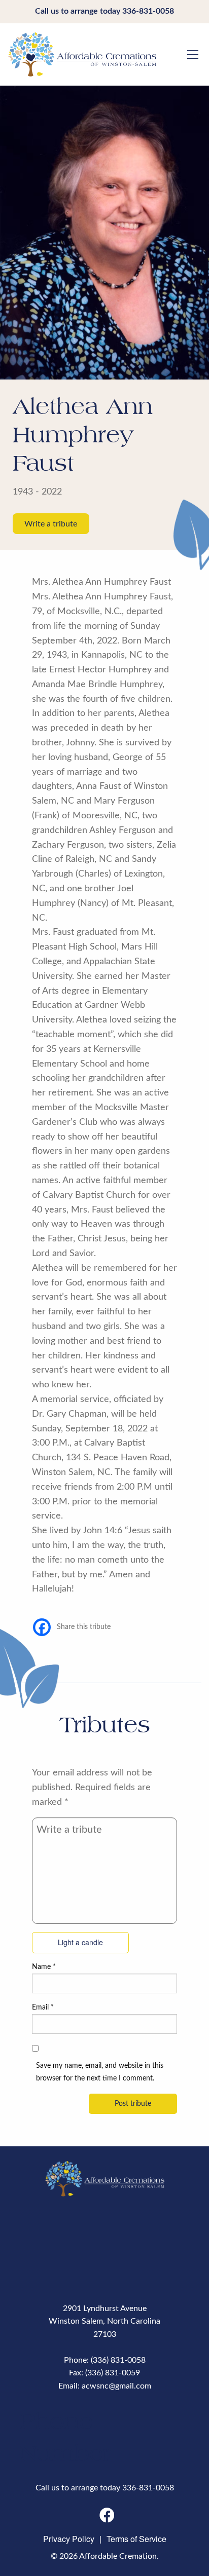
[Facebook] (42, 1627)
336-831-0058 (148, 11)
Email (43, 2007)
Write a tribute (51, 523)
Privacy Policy (69, 2539)
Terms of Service (136, 2539)
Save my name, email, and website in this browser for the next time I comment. (100, 2072)
